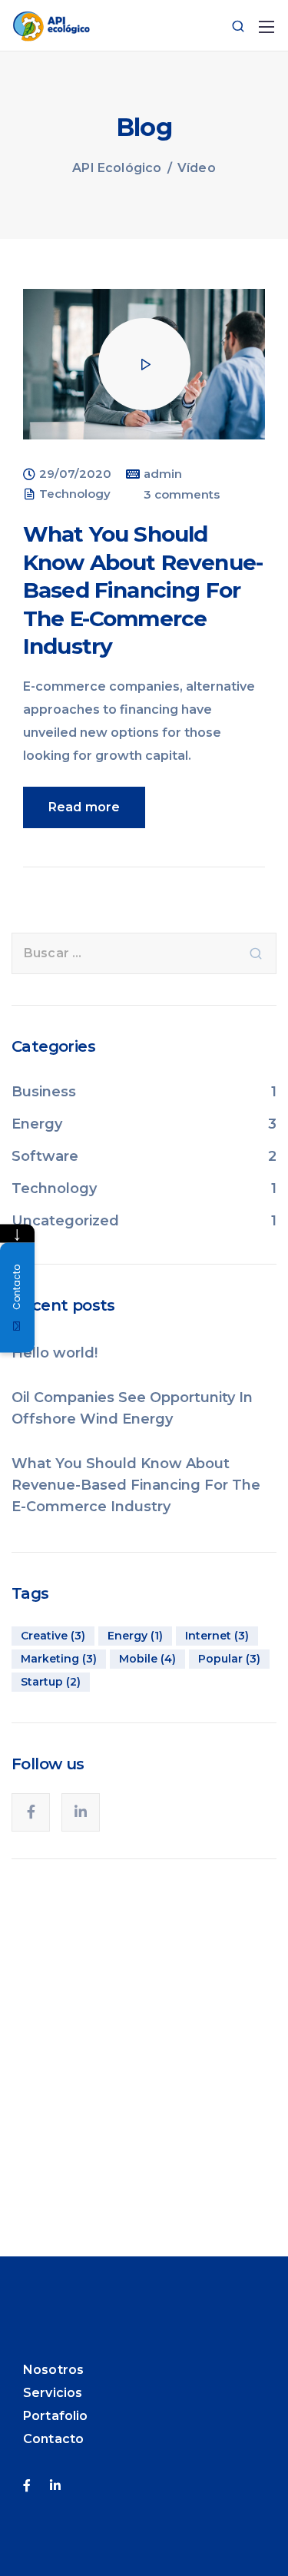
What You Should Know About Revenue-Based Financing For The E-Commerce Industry (143, 590)
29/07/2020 (75, 474)
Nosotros (53, 2370)
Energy (37, 1124)
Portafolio (56, 2416)
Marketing (59, 1659)
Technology (75, 494)
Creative (53, 1636)
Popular (229, 1659)
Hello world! (55, 1353)
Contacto (53, 2439)
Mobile (147, 1659)
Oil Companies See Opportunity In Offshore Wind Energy (132, 1408)
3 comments (182, 495)
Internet (217, 1636)
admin (163, 474)
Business (44, 1092)
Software (45, 1156)
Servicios (53, 2393)
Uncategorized (65, 1221)
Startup (51, 1682)
